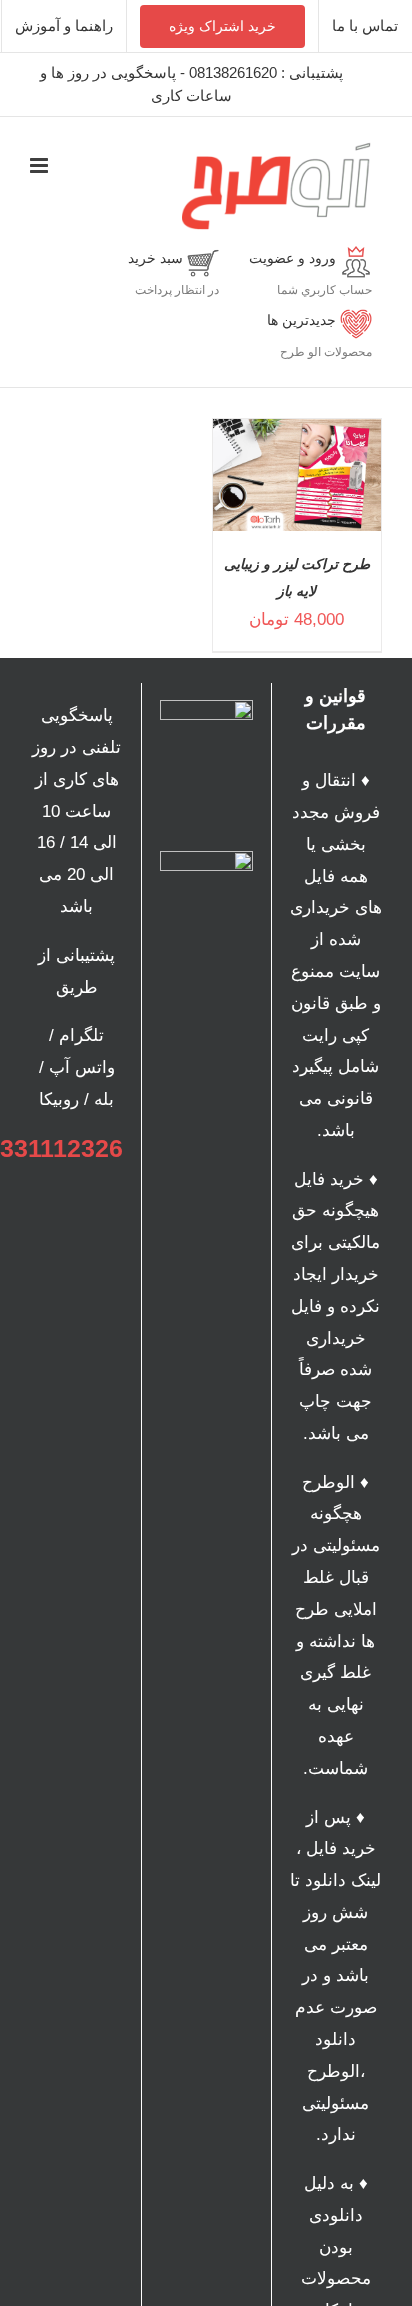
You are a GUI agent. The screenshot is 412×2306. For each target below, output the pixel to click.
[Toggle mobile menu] (40, 165)
